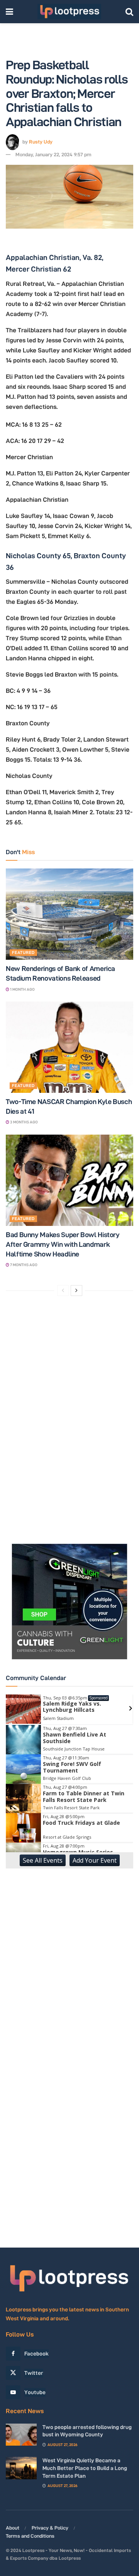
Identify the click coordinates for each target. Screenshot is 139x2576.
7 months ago (23, 1265)
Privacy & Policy (50, 2528)
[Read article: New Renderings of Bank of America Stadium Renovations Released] (69, 914)
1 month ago (22, 989)
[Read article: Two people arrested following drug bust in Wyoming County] (21, 2435)
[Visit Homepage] (69, 12)
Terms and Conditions (30, 2536)
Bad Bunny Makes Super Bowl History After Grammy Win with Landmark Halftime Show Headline (63, 1244)
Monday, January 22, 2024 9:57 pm (53, 154)
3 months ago (24, 1122)
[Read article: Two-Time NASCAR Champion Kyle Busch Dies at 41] (69, 1047)
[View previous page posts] (63, 1291)
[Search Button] (129, 12)
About (13, 2528)
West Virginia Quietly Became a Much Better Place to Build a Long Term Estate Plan (85, 2468)
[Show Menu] (9, 12)
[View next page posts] (76, 1291)
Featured (23, 952)
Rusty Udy (41, 142)
